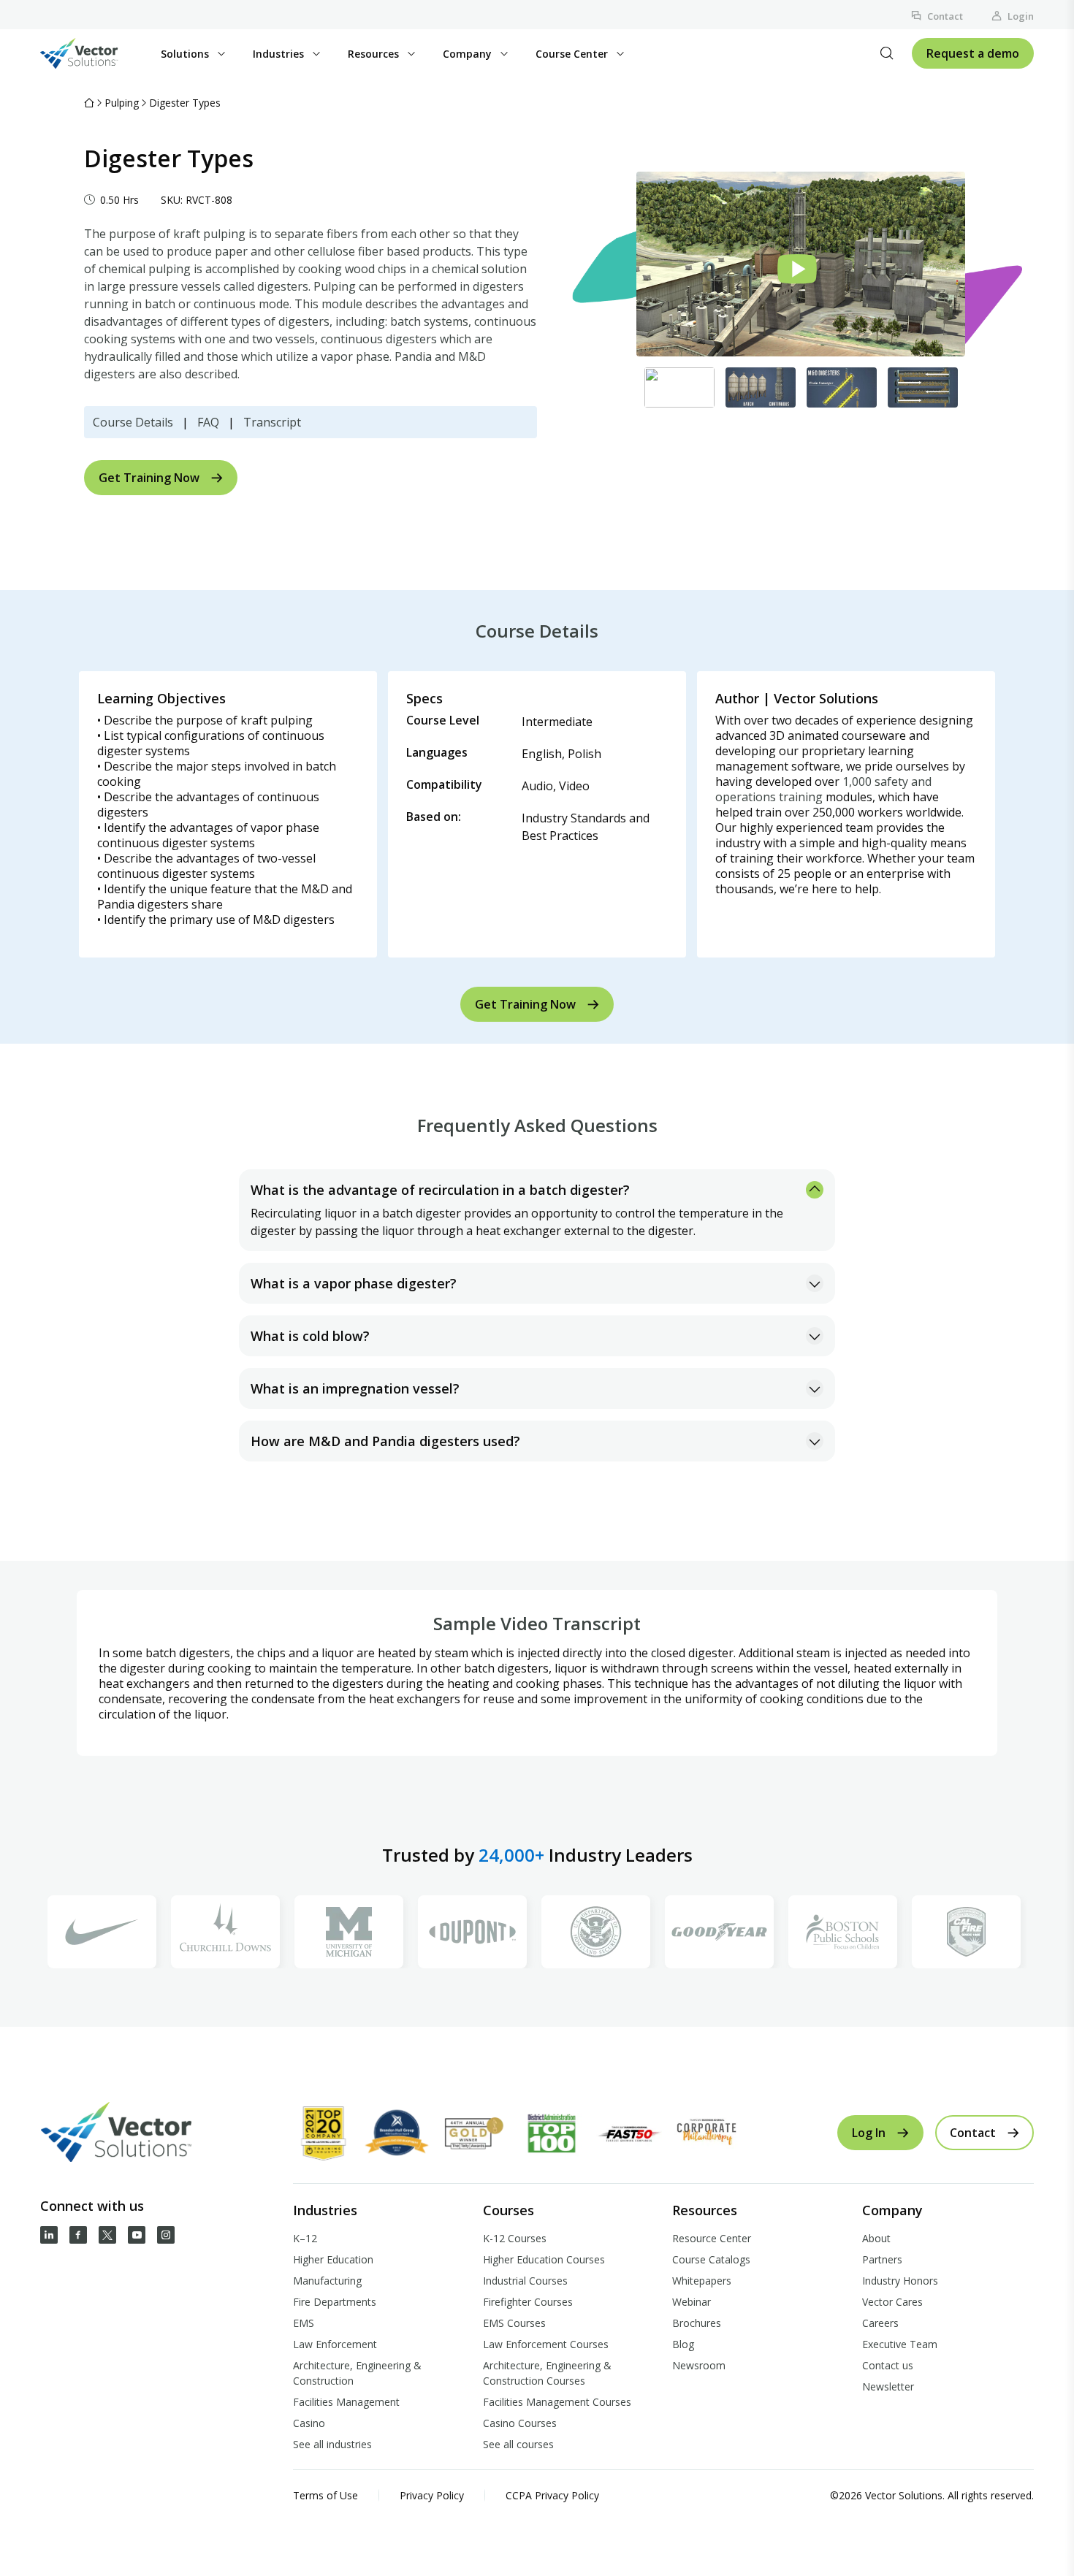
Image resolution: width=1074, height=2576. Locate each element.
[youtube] (137, 2235)
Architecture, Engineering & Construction (357, 2373)
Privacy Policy (432, 2495)
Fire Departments (335, 2302)
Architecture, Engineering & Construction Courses (547, 2373)
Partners (882, 2259)
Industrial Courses (525, 2281)
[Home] (89, 103)
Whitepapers (702, 2281)
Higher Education (333, 2259)
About (876, 2238)
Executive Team (900, 2344)
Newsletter (888, 2386)
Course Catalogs (711, 2259)
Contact (945, 16)
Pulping (122, 103)
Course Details (133, 422)
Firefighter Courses (528, 2302)
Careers (880, 2323)
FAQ (208, 422)
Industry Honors (900, 2281)
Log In (869, 2133)
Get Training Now (149, 478)
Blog (683, 2344)
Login (1021, 16)
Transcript (272, 422)
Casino (309, 2423)
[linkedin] (49, 2235)
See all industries (332, 2444)
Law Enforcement (335, 2344)
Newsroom (699, 2365)
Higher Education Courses (544, 2259)
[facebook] (78, 2235)
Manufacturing (327, 2281)
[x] (107, 2235)
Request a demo (973, 53)
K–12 (305, 2238)
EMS (304, 2323)
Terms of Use (325, 2495)
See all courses (518, 2444)
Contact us (888, 2365)
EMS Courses (514, 2323)
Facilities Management (346, 2402)
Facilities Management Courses (557, 2402)
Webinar (692, 2302)
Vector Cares (892, 2302)
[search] (887, 53)
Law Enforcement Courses (546, 2344)
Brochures (697, 2323)
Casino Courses (520, 2423)
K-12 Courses (515, 2238)
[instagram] (166, 2235)
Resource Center (712, 2238)
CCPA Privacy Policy (552, 2495)
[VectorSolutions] (94, 53)
